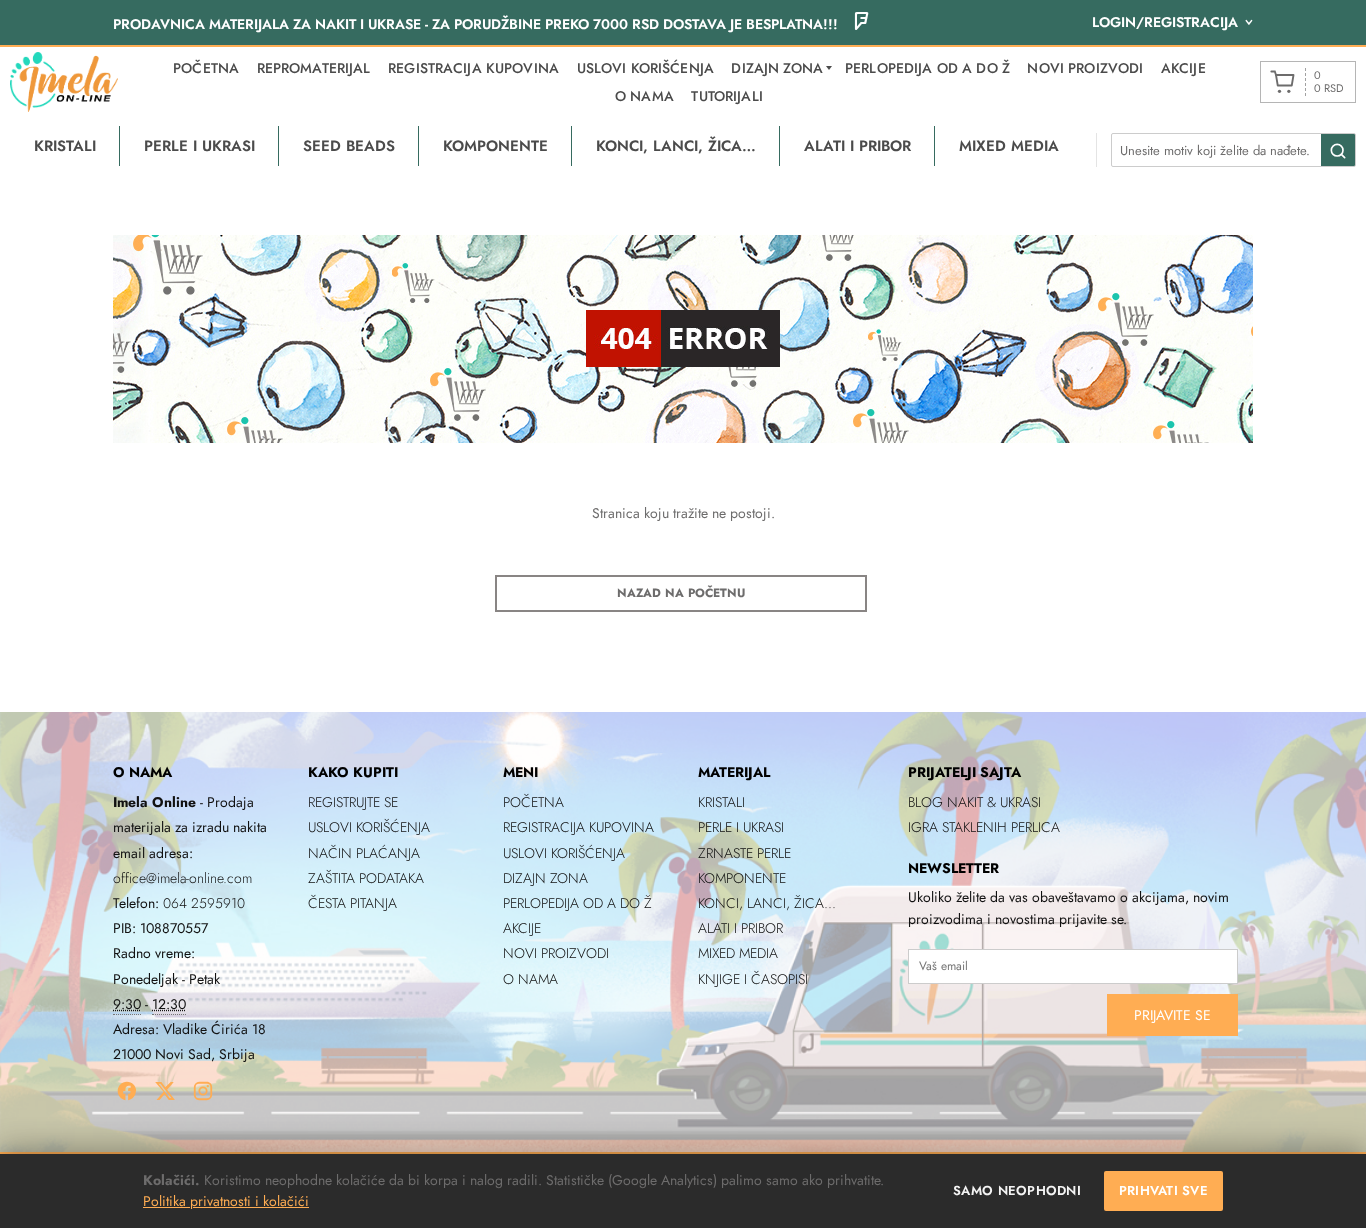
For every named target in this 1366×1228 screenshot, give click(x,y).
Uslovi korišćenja (645, 68)
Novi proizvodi (1085, 68)
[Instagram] (203, 1091)
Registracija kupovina (473, 68)
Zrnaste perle (744, 853)
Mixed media (738, 953)
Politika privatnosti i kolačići (226, 1201)
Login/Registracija (1165, 22)
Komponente (742, 878)
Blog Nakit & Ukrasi (974, 802)
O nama (644, 96)
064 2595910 (204, 903)
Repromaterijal (314, 68)
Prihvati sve (1163, 1190)
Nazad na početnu (681, 593)
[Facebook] (127, 1091)
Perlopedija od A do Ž (927, 68)
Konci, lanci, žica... (767, 903)
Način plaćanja (364, 853)
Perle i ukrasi (741, 827)
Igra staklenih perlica (984, 827)
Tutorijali (726, 96)
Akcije (1183, 68)
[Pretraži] (1338, 151)
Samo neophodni (1017, 1190)
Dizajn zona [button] (777, 68)
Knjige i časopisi (753, 979)
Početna (206, 68)
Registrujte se (353, 802)
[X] (165, 1091)
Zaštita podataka (366, 878)
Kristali (721, 802)
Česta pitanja (352, 903)
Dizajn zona (545, 878)
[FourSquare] (861, 24)
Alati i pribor (740, 928)
